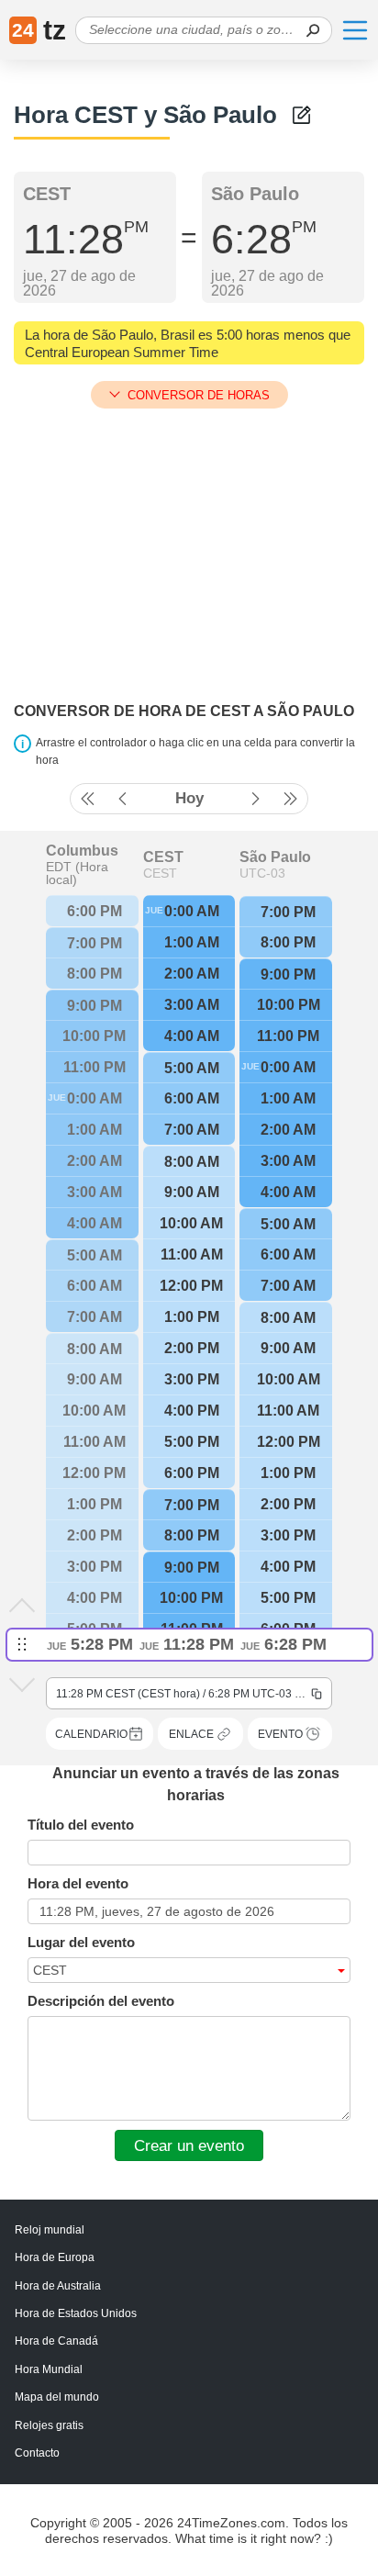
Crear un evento (189, 2145)
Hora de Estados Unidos (76, 2313)
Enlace (191, 1734)
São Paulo (275, 857)
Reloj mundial (50, 2230)
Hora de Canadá (56, 2341)
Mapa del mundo (57, 2397)
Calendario (91, 1734)
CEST (163, 857)
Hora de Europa (55, 2257)
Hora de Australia (58, 2286)
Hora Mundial (49, 2369)
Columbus (82, 851)
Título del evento (81, 1825)
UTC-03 (262, 873)
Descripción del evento (101, 2001)
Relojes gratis (49, 2425)
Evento (280, 1734)
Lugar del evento (81, 1942)
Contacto (37, 2453)
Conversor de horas (199, 395)
